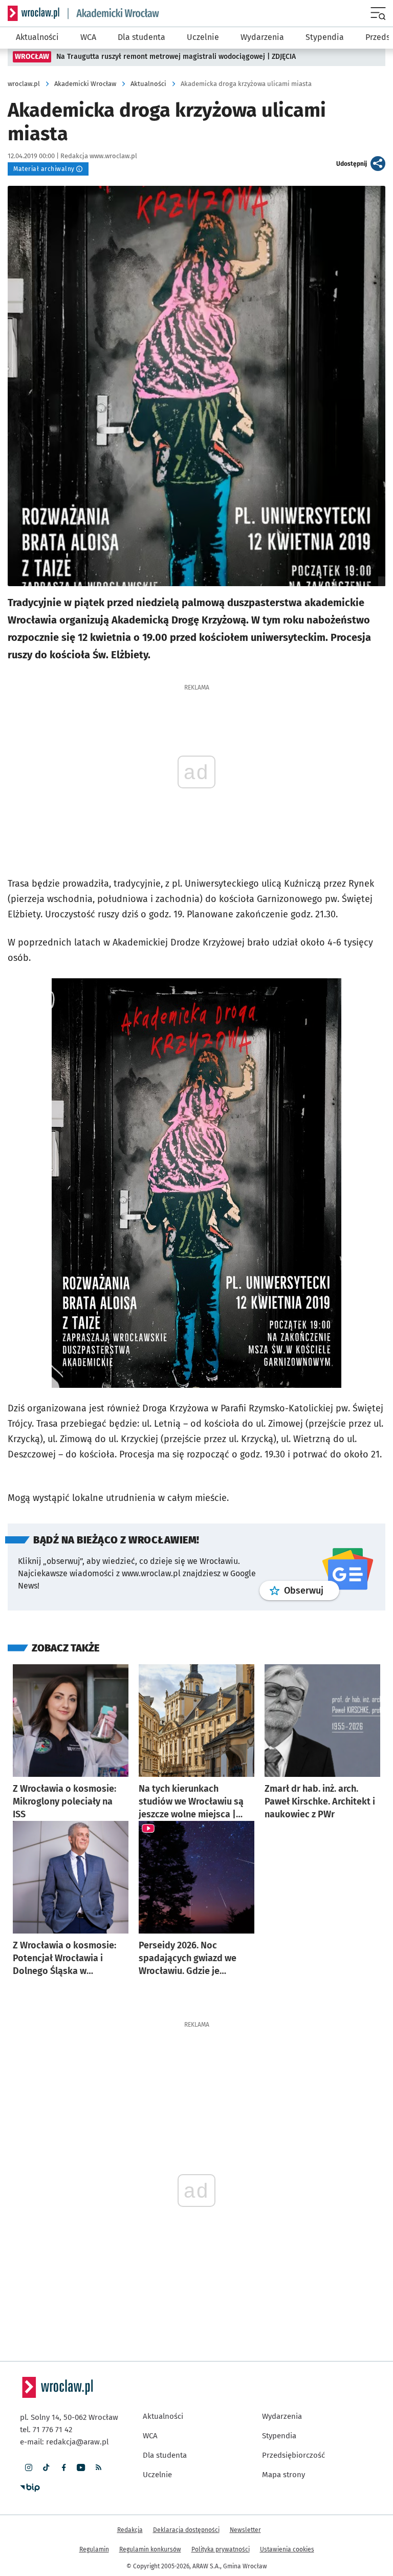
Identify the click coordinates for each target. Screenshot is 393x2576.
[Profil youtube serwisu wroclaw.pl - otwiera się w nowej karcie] (81, 2467)
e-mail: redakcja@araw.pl (64, 2442)
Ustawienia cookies (287, 2549)
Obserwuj (312, 1590)
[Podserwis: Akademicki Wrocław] (114, 14)
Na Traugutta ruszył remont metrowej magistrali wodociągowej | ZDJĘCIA (176, 57)
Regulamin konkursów (150, 2549)
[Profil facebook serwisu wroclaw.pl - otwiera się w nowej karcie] (63, 2467)
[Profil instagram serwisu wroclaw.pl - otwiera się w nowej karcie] (29, 2467)
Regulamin (94, 2549)
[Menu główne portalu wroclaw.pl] (379, 13)
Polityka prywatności (221, 2549)
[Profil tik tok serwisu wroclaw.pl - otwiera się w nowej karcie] (46, 2467)
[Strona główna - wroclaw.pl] (34, 13)
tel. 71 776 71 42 (46, 2430)
